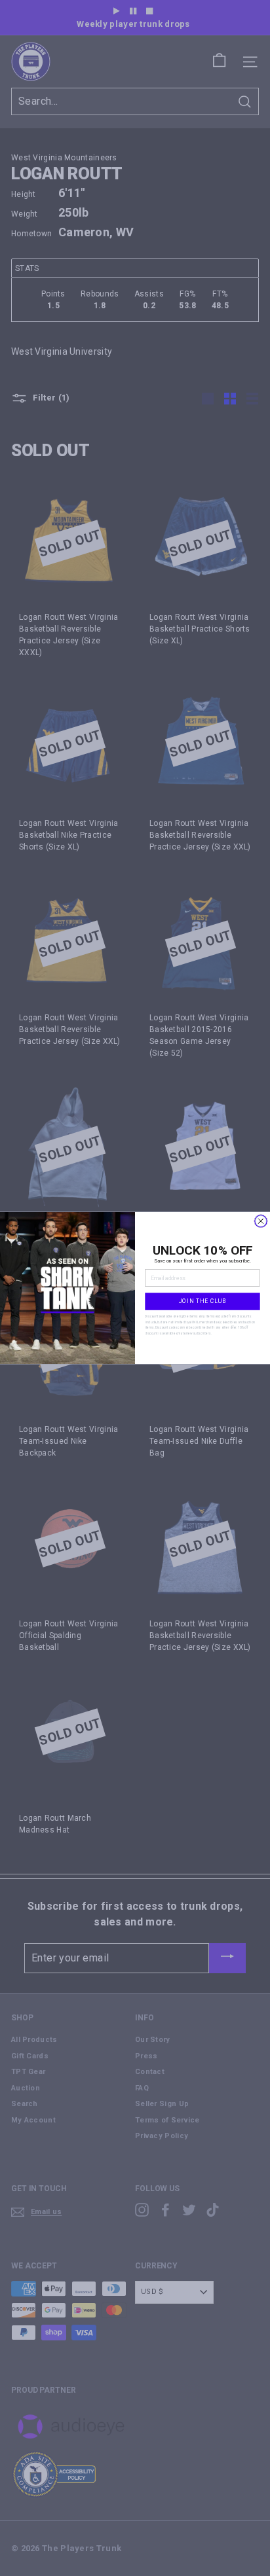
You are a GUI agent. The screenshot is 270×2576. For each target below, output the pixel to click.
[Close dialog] (261, 1221)
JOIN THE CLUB (203, 1301)
